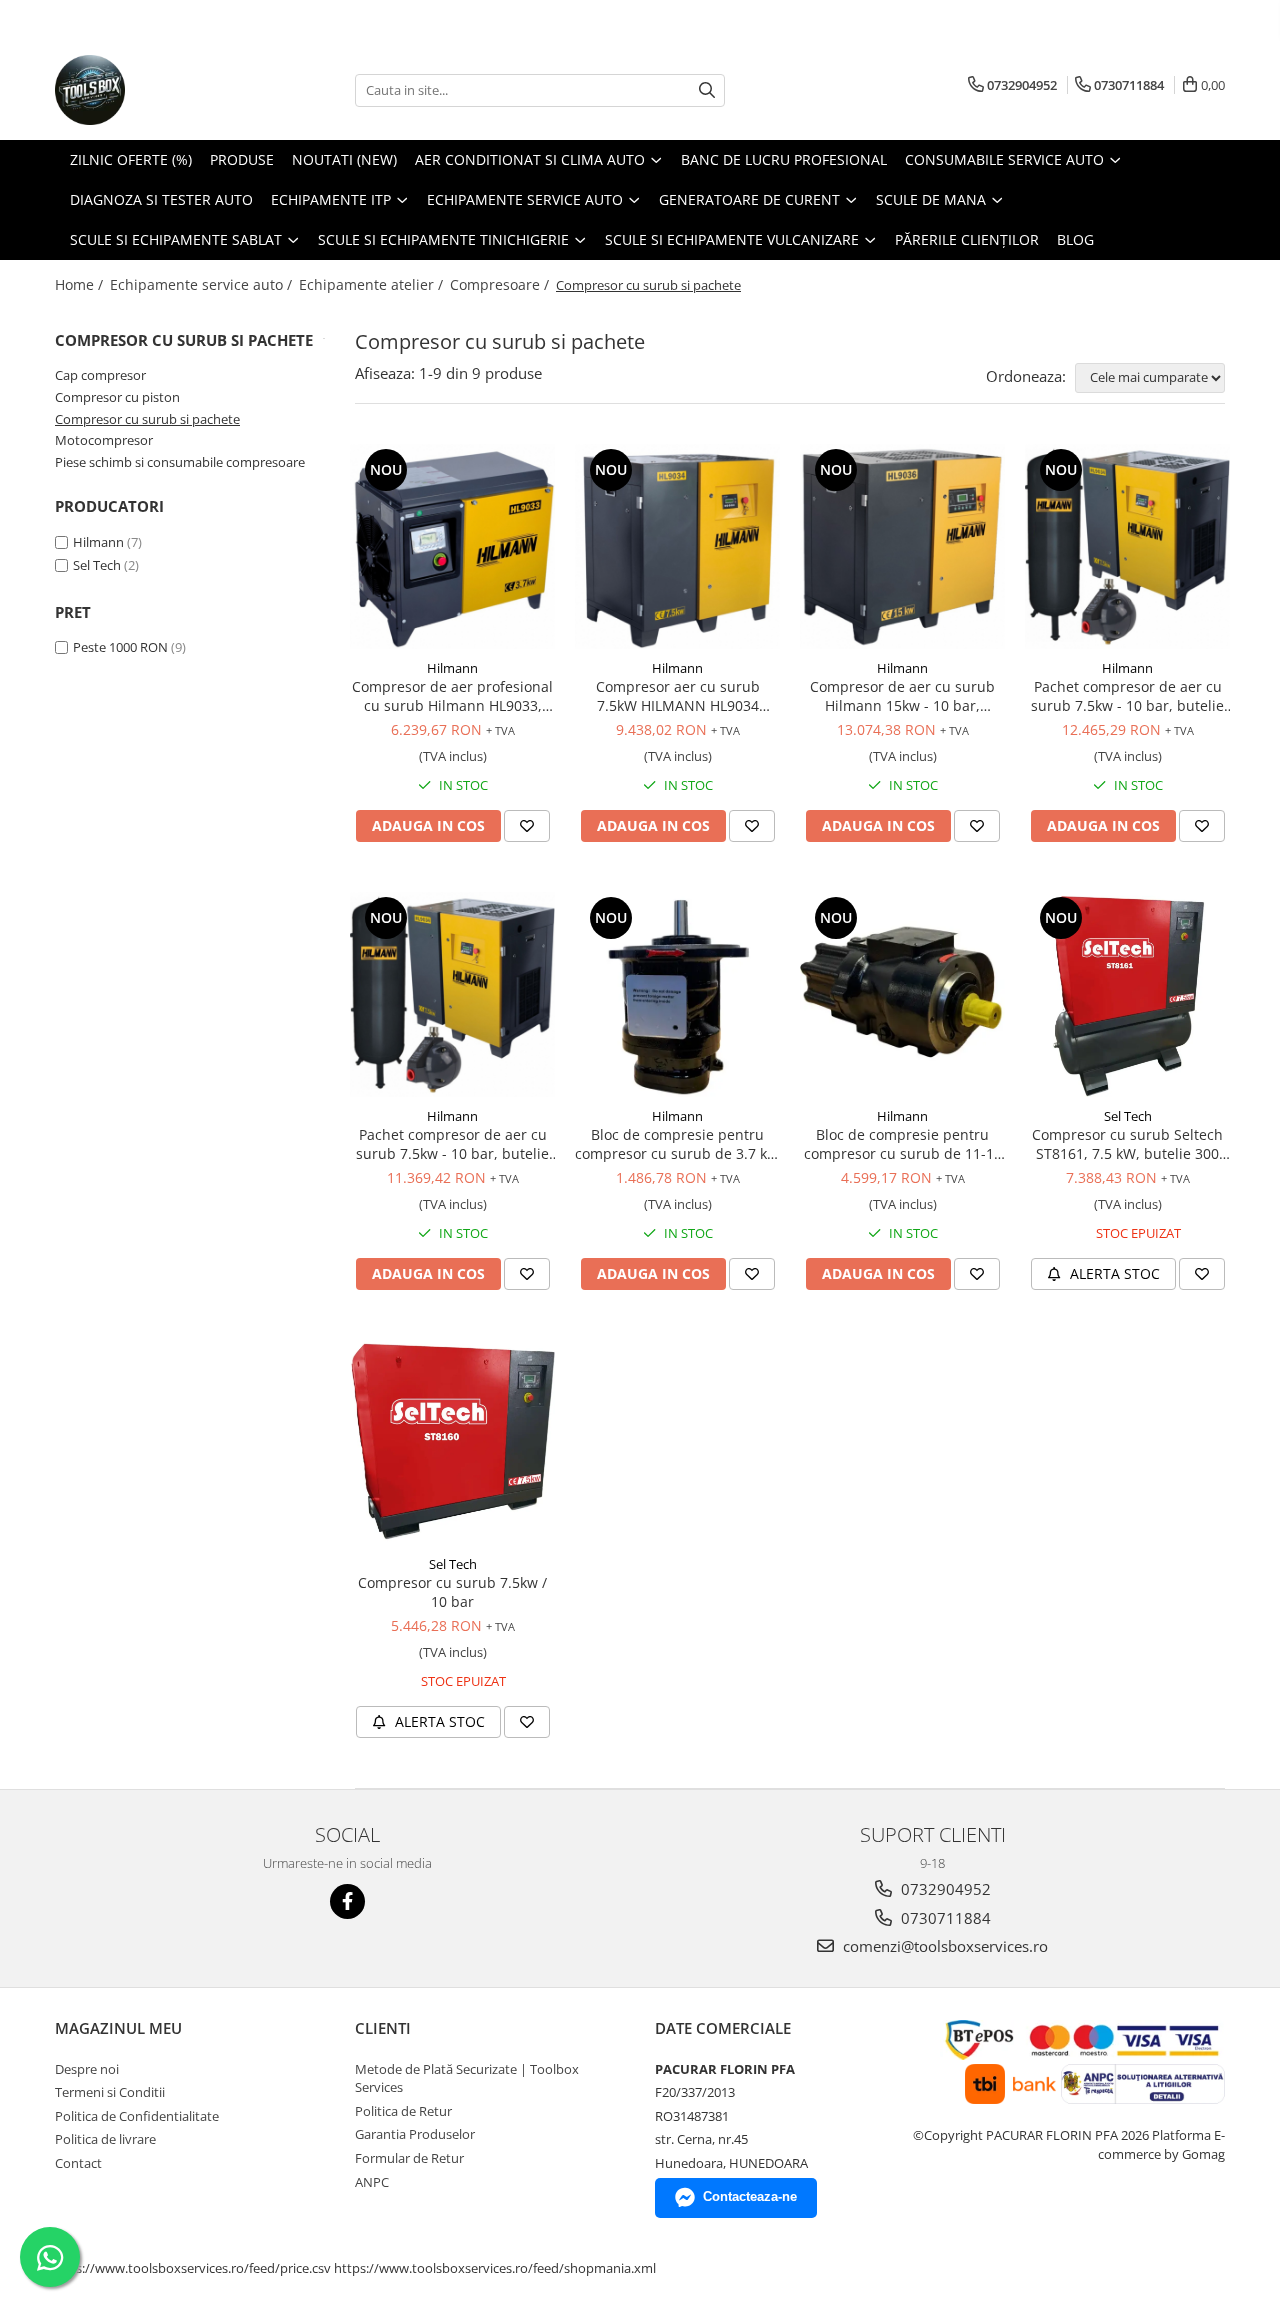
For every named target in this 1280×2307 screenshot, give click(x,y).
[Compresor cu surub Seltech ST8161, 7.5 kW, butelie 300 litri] (1127, 994)
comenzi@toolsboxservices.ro (943, 1946)
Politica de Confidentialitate (137, 2116)
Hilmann (98, 542)
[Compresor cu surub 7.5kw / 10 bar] (452, 1442)
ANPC (372, 2182)
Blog (1075, 239)
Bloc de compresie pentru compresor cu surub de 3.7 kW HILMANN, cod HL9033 (677, 1144)
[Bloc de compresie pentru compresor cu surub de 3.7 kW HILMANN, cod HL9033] (677, 994)
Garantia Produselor (415, 2134)
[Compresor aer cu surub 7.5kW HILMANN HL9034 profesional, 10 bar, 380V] (677, 546)
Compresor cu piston (117, 397)
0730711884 (944, 1918)
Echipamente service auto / (203, 284)
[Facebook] (347, 1901)
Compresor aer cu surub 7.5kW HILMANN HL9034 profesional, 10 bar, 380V (677, 696)
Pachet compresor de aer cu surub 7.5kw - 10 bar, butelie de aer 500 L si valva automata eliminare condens (1127, 696)
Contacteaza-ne (750, 2196)
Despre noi (87, 2069)
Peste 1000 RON (120, 647)
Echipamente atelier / (373, 284)
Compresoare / (501, 284)
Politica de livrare (105, 2139)
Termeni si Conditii (110, 2092)
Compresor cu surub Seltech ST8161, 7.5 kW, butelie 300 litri (1127, 1144)
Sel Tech (97, 565)
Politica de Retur (403, 2111)
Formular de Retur (409, 2158)
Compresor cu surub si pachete (147, 419)
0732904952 (944, 1889)
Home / (81, 284)
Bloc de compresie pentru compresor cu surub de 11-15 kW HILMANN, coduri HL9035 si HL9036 (903, 1144)
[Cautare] (707, 90)
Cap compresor (100, 375)
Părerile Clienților (967, 239)
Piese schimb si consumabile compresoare (180, 462)
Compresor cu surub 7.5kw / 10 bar (452, 1592)
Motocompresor (104, 440)
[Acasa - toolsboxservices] (155, 90)
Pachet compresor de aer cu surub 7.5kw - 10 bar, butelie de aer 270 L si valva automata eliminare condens (452, 1144)
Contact (78, 2163)
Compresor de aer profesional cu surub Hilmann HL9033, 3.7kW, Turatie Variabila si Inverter (452, 696)
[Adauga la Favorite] (527, 826)
